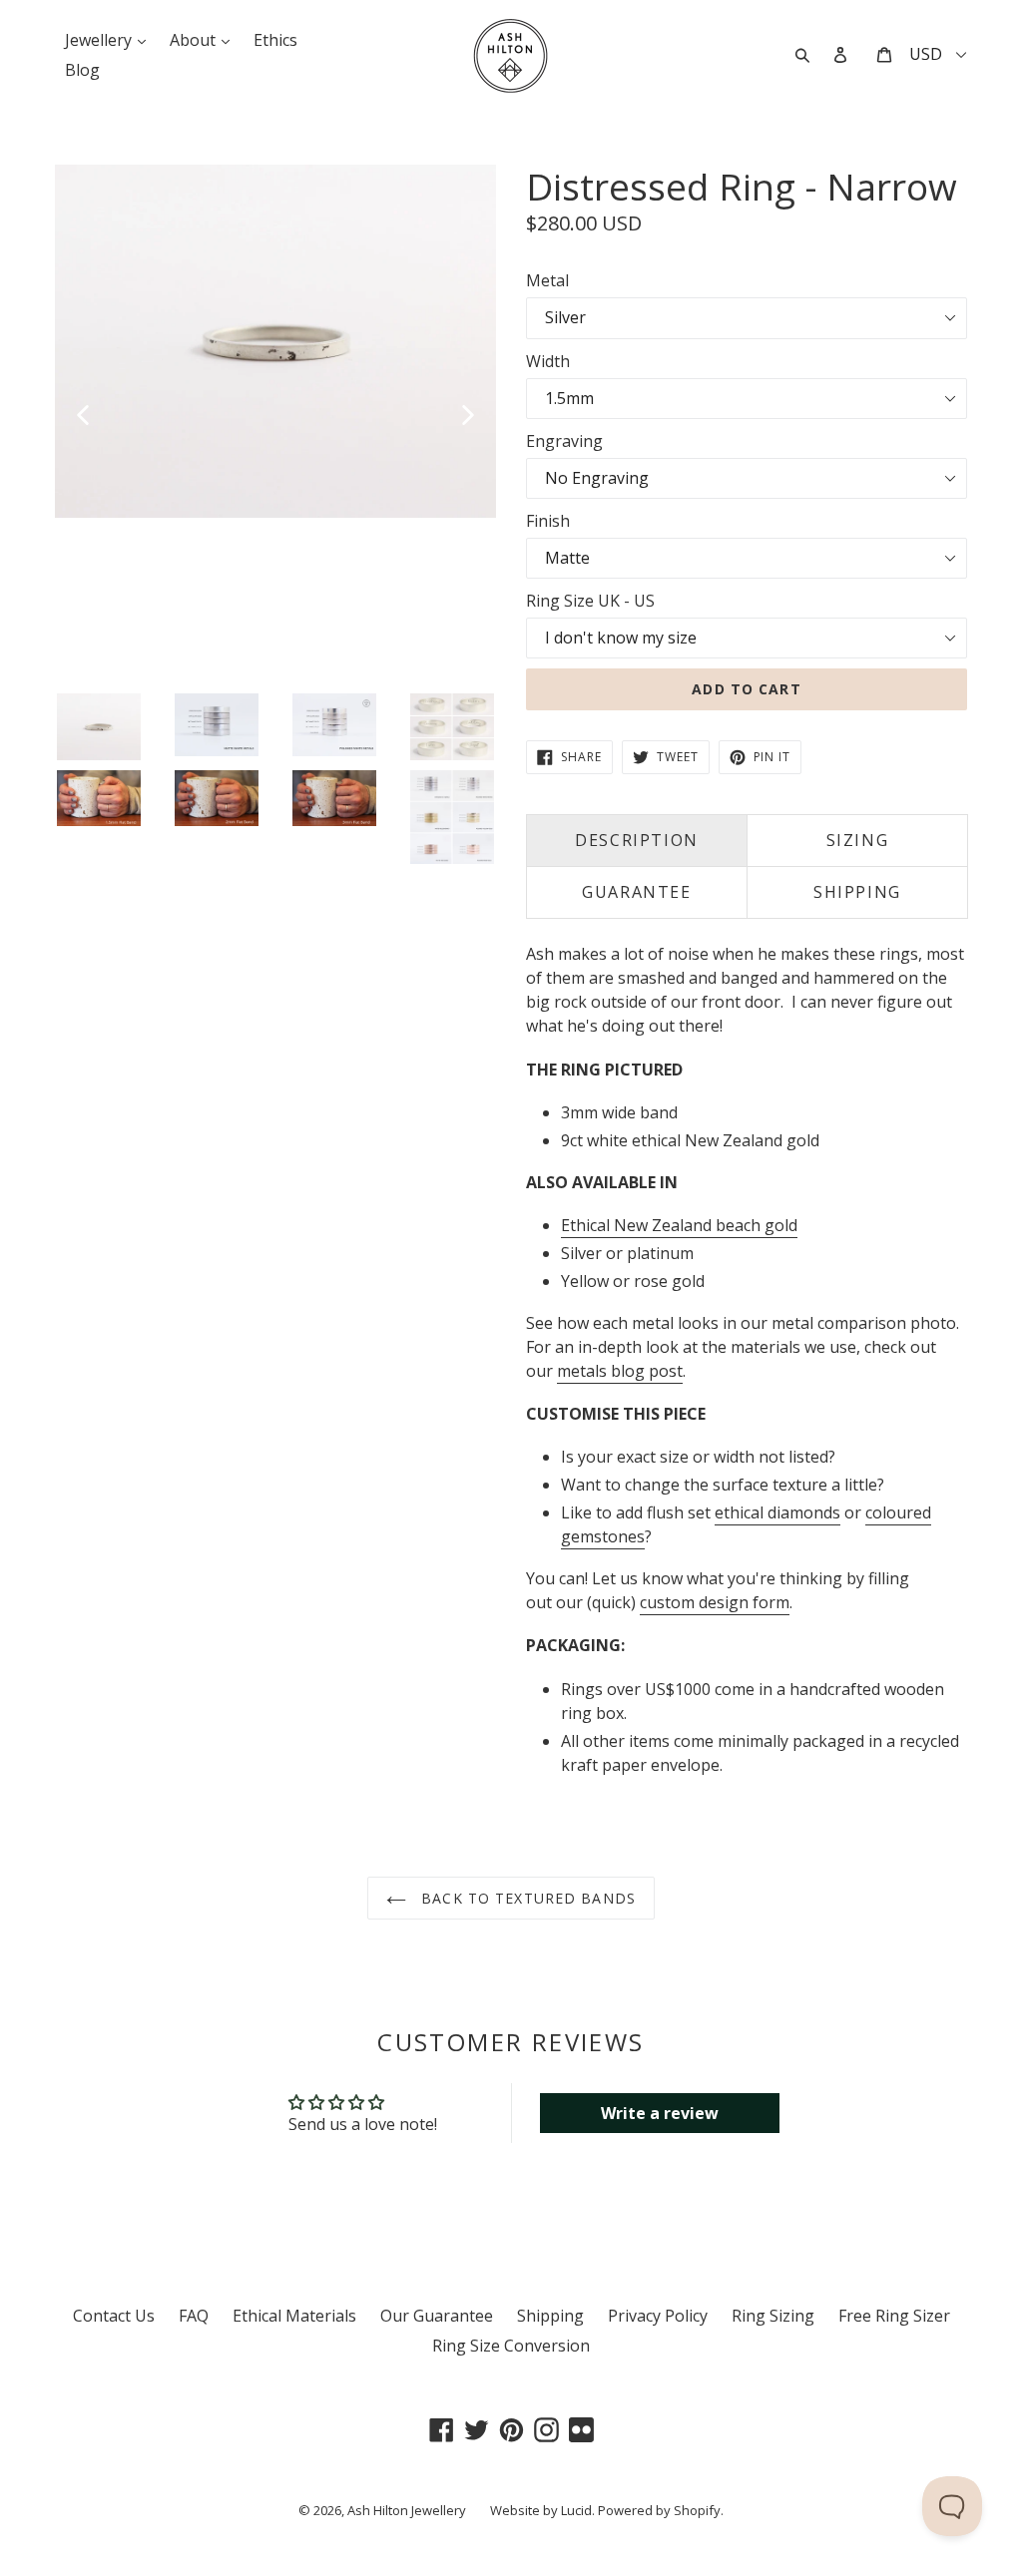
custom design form (715, 1602)
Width (548, 361)
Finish (548, 521)
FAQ (194, 2316)
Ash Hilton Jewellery (407, 2510)
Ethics (275, 40)
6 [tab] (161, 677)
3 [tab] (101, 677)
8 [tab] (201, 677)
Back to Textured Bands (526, 1898)
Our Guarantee (437, 2316)
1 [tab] (61, 677)
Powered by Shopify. (661, 2510)
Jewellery (110, 39)
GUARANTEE (636, 892)
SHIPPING (857, 892)
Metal (547, 280)
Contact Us (114, 2316)
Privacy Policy (658, 2316)
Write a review (660, 2113)
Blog (82, 70)
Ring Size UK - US (590, 601)
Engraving (564, 441)
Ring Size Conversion (511, 2346)
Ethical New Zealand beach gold (679, 1225)
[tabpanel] (275, 341)
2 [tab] (81, 677)
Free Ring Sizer (894, 2316)
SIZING (858, 840)
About (205, 39)
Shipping (550, 2316)
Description (637, 840)
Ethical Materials (294, 2316)
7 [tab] (181, 677)
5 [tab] (141, 677)
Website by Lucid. (542, 2510)
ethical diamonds (777, 1512)
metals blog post (620, 1371)
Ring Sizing (773, 2316)
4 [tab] (121, 677)
